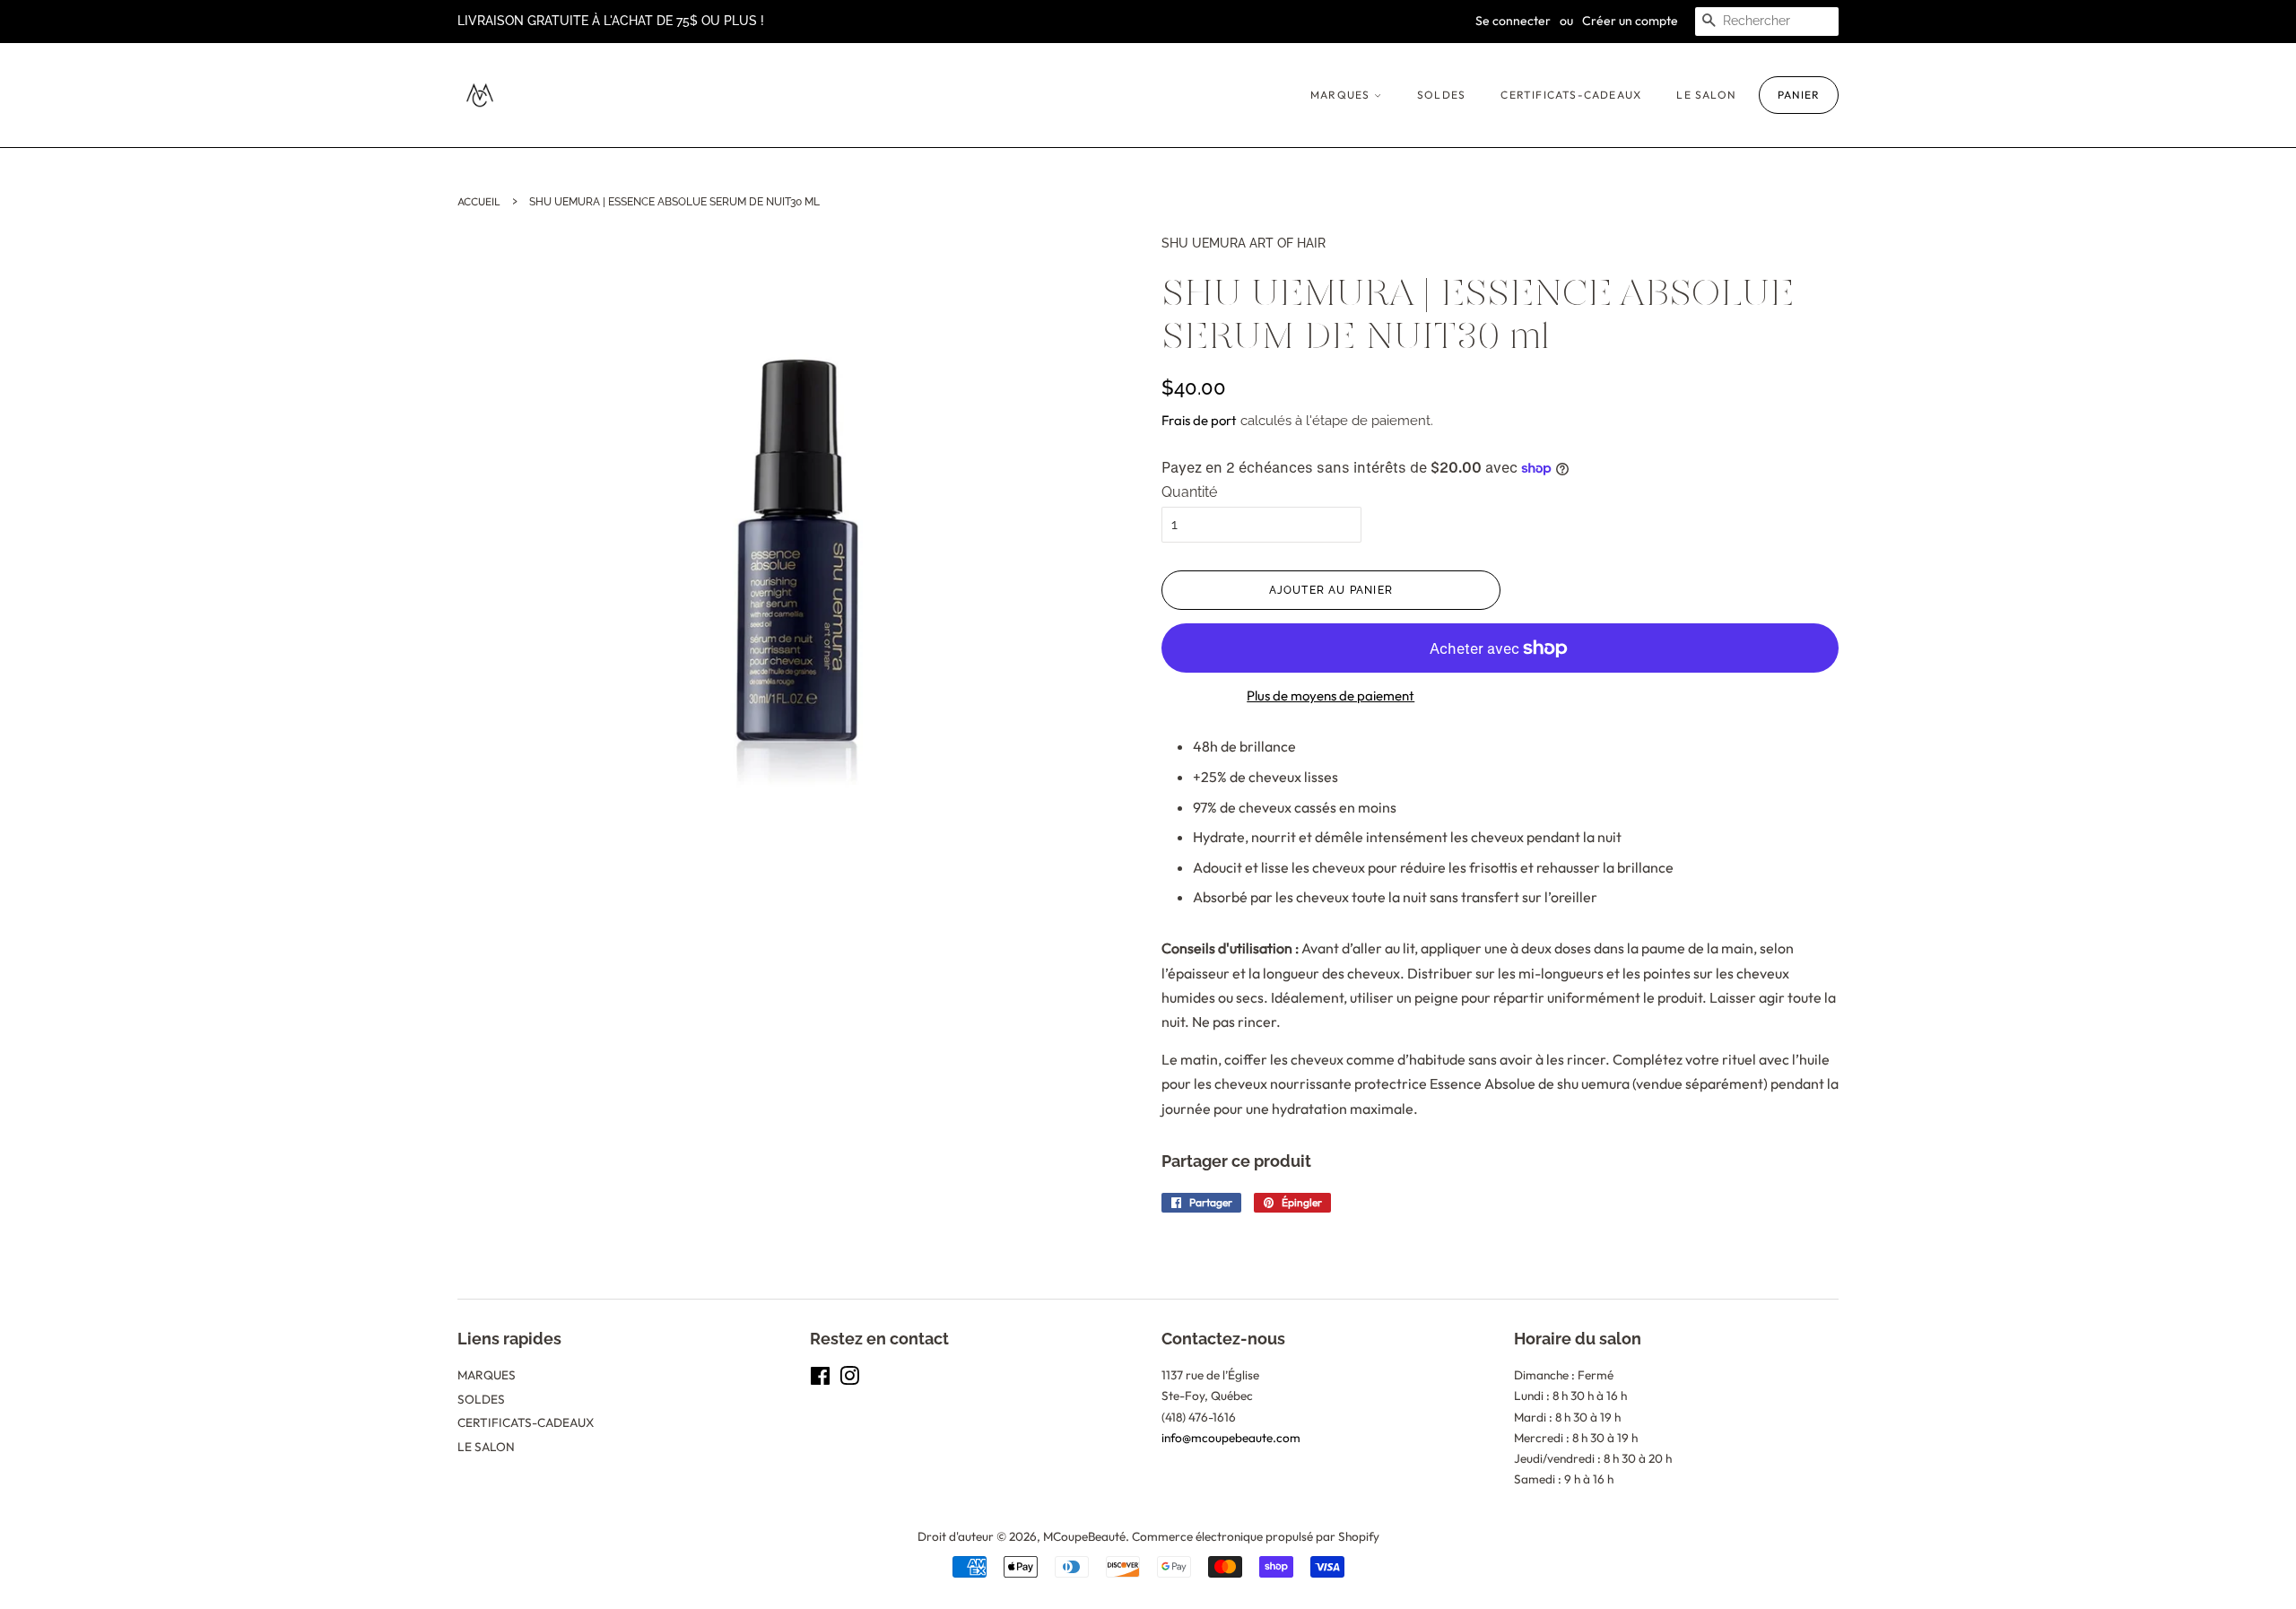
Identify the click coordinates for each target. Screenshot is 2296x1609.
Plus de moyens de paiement (1331, 696)
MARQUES (1342, 95)
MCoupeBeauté (1084, 1536)
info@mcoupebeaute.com (1231, 1438)
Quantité (1189, 492)
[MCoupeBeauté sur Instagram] (849, 1379)
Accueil (479, 201)
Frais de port (1199, 420)
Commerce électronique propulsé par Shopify (1256, 1536)
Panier (1799, 95)
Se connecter (1513, 21)
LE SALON (1706, 95)
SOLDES (1441, 95)
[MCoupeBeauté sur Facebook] (820, 1379)
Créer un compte (1630, 21)
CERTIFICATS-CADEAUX (1571, 95)
